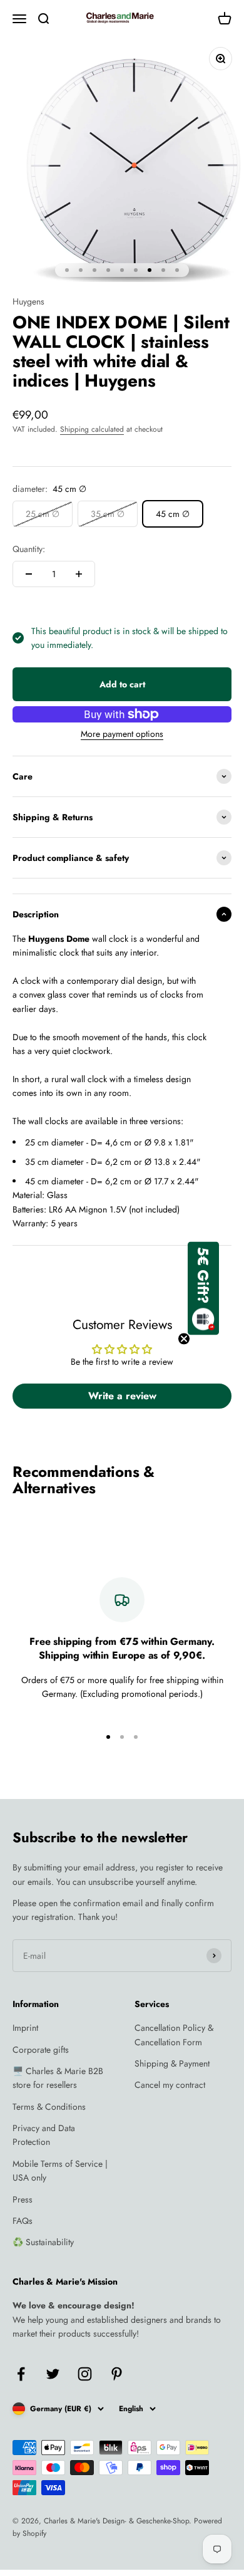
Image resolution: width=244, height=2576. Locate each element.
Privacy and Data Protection (44, 2135)
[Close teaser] (184, 1338)
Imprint (25, 2028)
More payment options (122, 734)
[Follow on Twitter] (53, 2374)
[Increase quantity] (79, 574)
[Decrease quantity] (29, 574)
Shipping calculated (92, 429)
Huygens (28, 301)
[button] (203, 1288)
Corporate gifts (41, 2050)
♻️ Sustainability (43, 2242)
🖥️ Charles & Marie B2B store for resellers (58, 2078)
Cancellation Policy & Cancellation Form (174, 2035)
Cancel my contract (170, 2085)
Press (23, 2199)
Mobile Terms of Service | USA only (60, 2171)
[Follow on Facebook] (21, 2374)
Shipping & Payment (172, 2063)
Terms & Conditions (49, 2107)
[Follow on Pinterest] (117, 2374)
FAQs (23, 2221)
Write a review (122, 1396)
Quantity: (29, 549)
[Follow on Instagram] (85, 2374)
